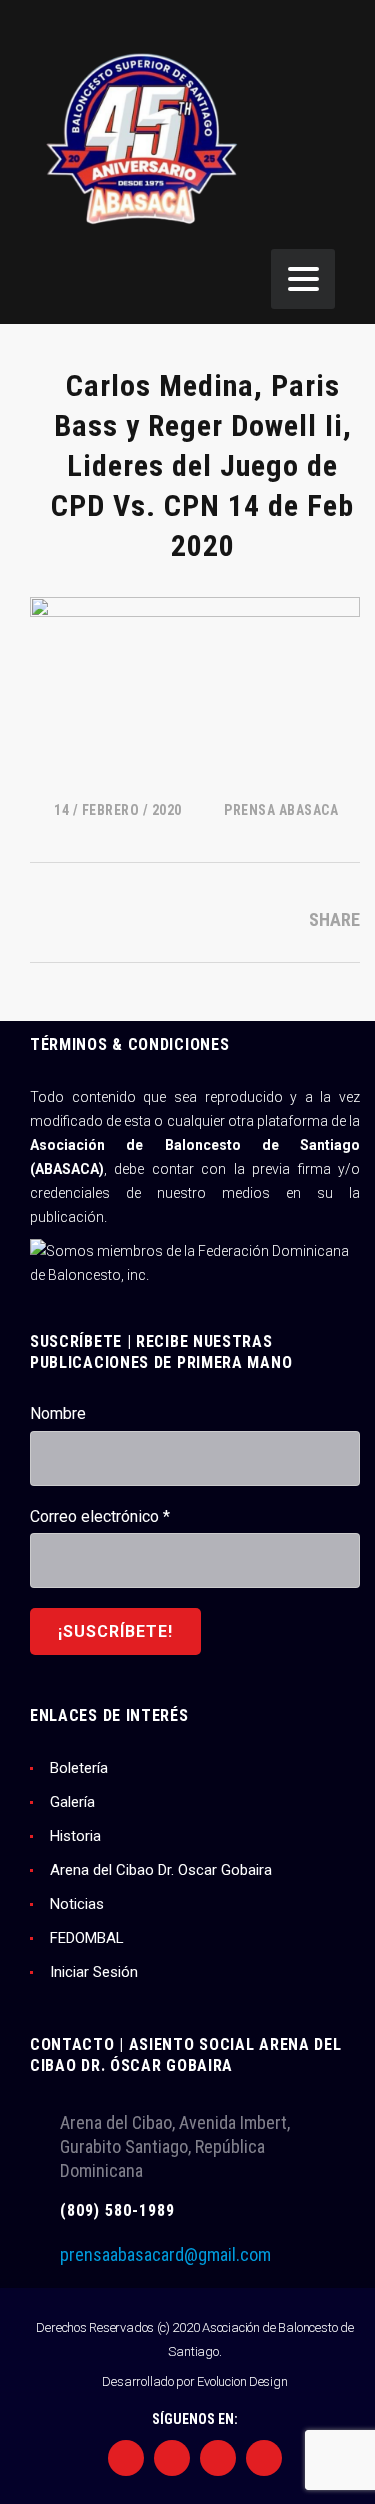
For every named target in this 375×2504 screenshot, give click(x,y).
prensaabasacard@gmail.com (165, 2254)
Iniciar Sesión (94, 1972)
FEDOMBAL (87, 1938)
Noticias (77, 1904)
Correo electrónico (100, 1516)
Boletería (79, 1768)
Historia (75, 1836)
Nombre (58, 1413)
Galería (72, 1802)
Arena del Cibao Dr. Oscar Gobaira (161, 1870)
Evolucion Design (242, 2381)
